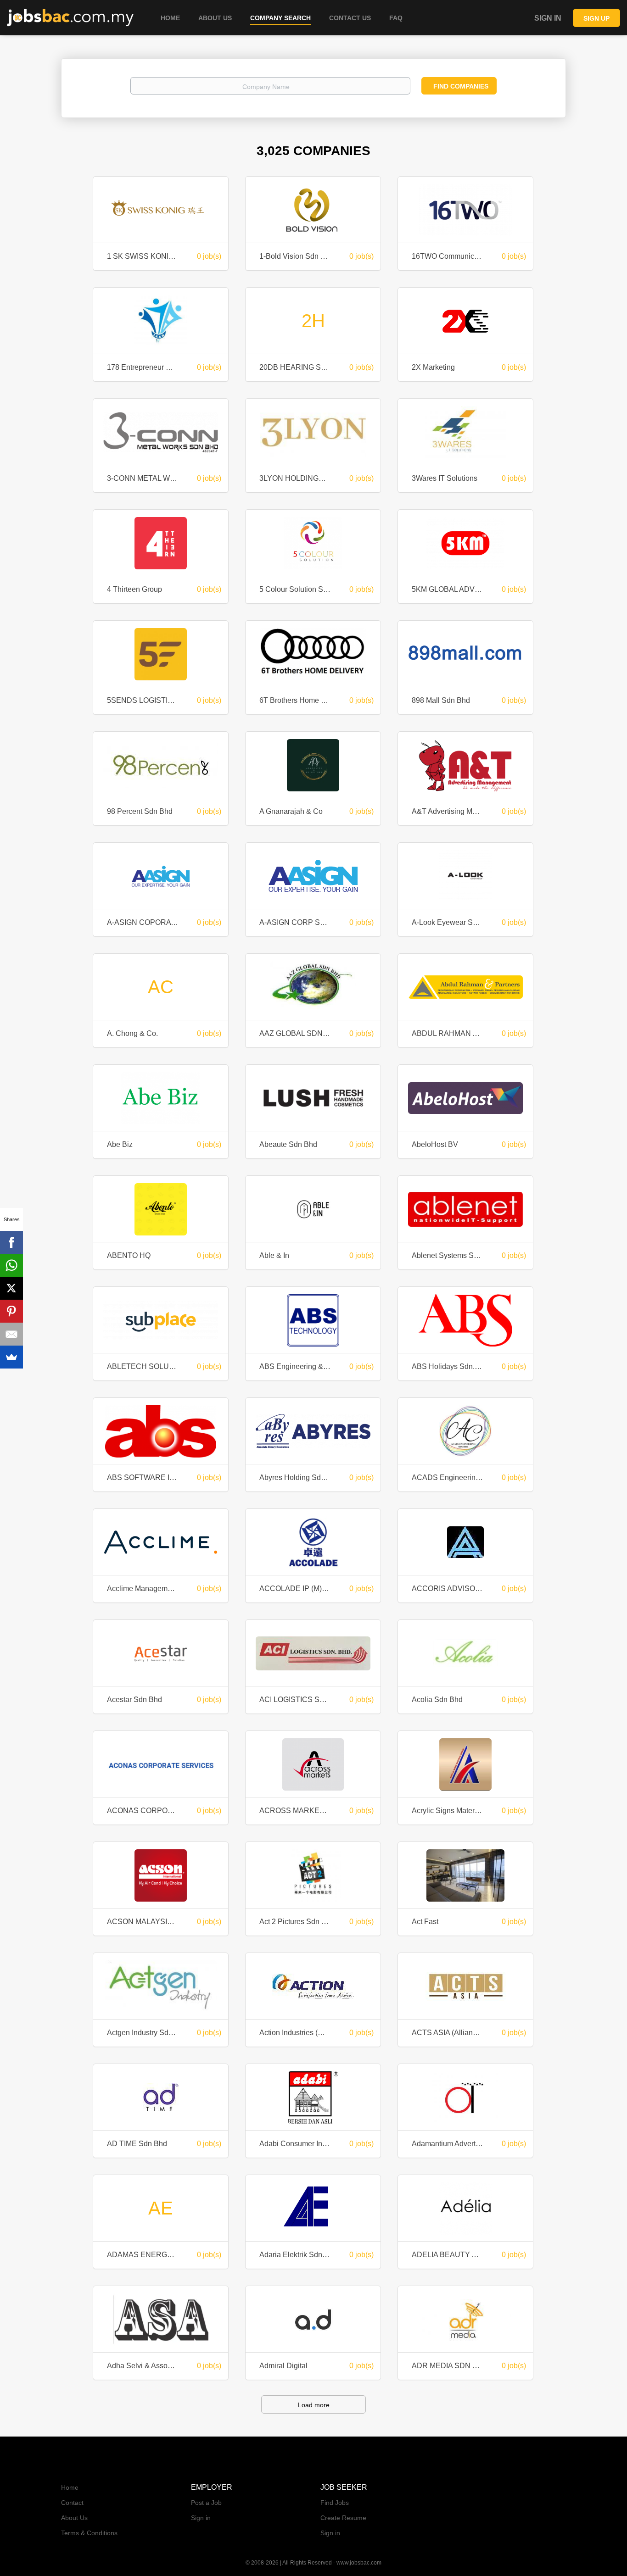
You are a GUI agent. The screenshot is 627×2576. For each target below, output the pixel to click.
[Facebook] (11, 1242)
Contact (72, 2503)
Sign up (596, 18)
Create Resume (343, 2518)
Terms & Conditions (89, 2533)
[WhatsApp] (11, 1265)
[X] (11, 1288)
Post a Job (206, 2503)
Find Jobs (335, 2503)
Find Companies (461, 86)
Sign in (548, 18)
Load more (314, 2405)
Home (70, 2487)
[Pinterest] (11, 1311)
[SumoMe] (11, 1357)
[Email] (11, 1334)
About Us (74, 2518)
